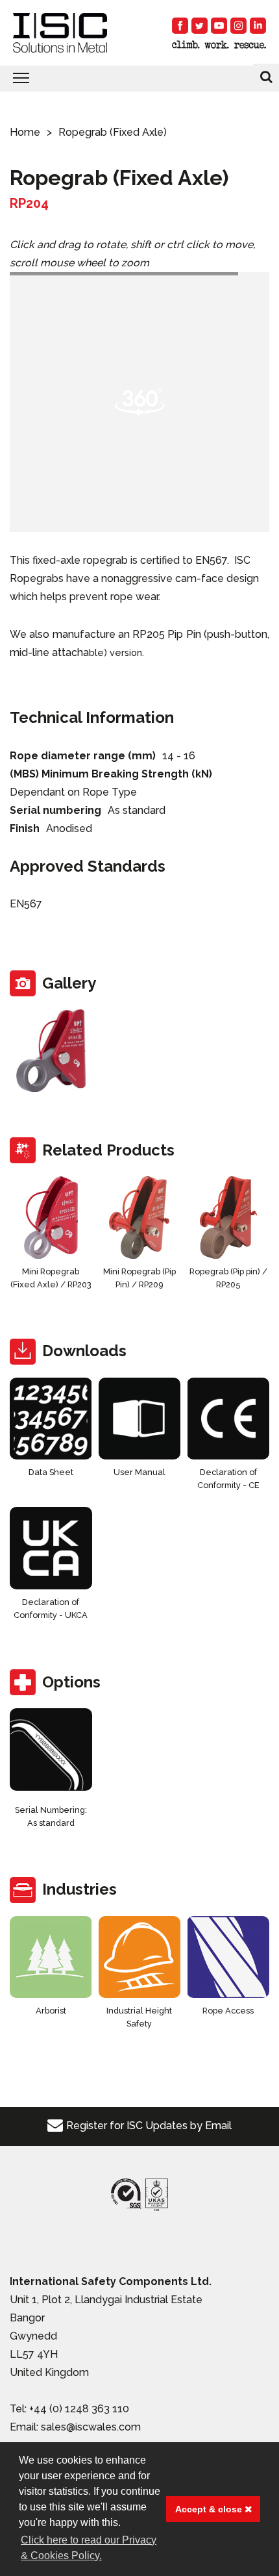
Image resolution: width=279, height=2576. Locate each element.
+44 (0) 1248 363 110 (79, 2409)
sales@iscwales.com (91, 2427)
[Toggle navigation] (139, 79)
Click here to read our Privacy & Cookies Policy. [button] (89, 2548)
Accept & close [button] (210, 2509)
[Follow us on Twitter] (200, 26)
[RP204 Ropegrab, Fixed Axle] (51, 1051)
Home (25, 132)
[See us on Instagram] (238, 26)
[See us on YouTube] (219, 26)
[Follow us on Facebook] (180, 26)
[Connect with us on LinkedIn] (258, 26)
